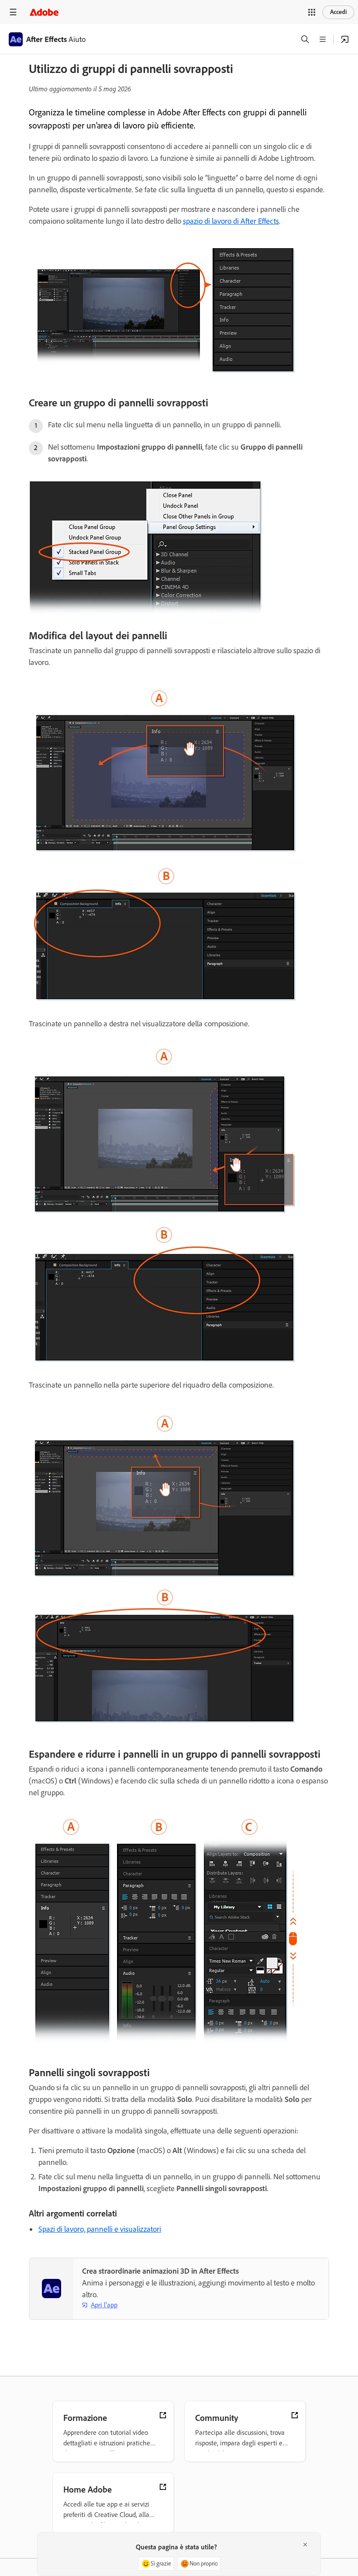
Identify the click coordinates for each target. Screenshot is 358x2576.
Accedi (338, 12)
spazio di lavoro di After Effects (231, 221)
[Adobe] (44, 12)
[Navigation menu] (13, 12)
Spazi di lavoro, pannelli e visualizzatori (100, 2229)
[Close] (305, 2545)
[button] (312, 12)
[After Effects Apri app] (345, 39)
